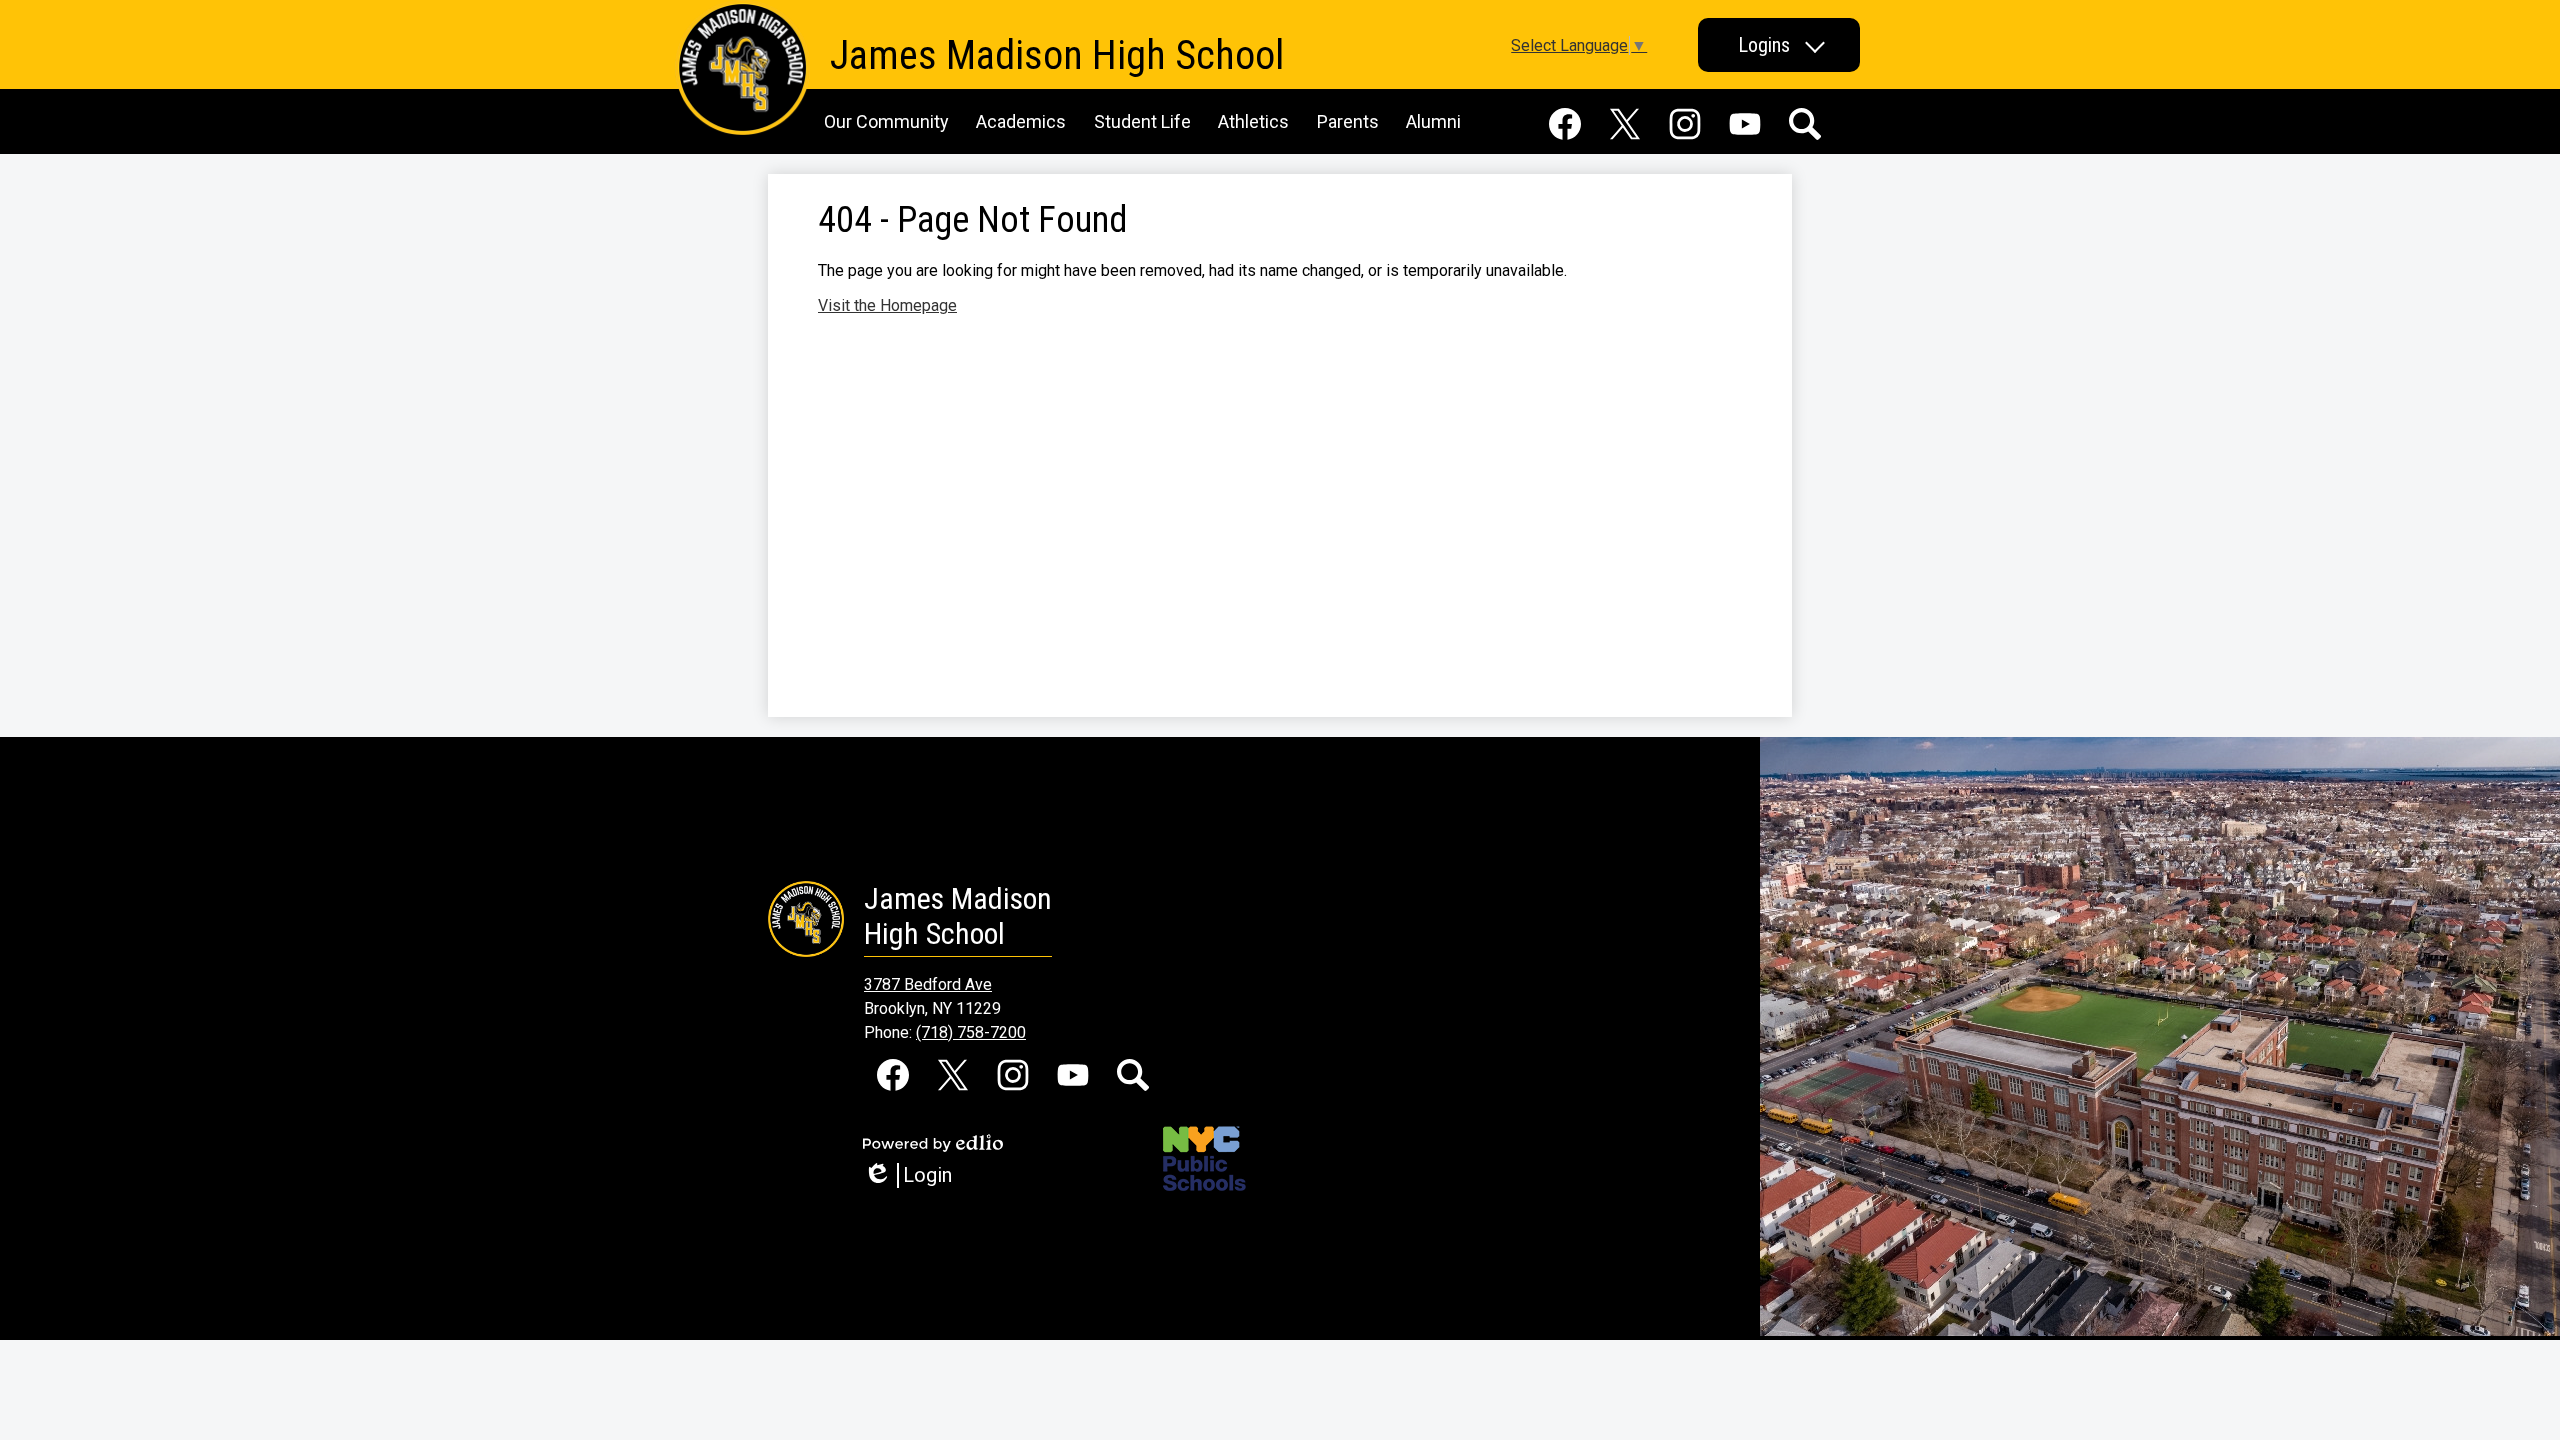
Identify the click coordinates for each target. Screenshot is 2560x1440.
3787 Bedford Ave (928, 984)
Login (914, 1175)
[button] (1779, 45)
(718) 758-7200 (971, 1032)
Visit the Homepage (887, 305)
